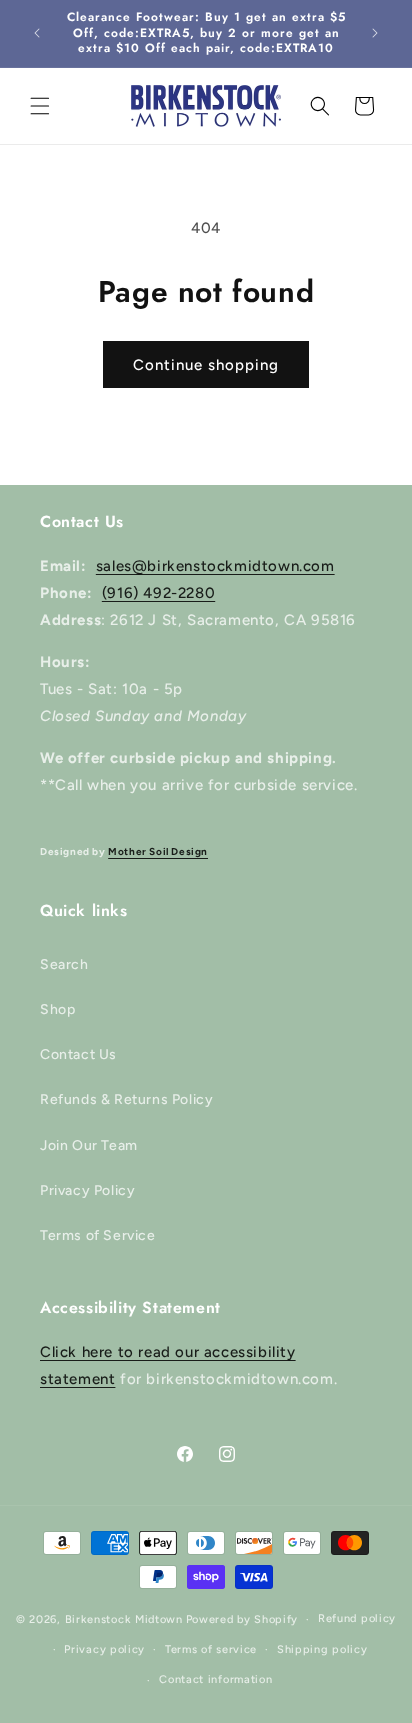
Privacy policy (104, 1649)
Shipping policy (322, 1649)
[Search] (320, 106)
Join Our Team (89, 1145)
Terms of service (211, 1649)
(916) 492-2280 (158, 593)
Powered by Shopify (242, 1619)
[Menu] (40, 106)
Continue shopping (206, 365)
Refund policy (357, 1618)
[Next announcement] (375, 33)
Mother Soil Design (158, 851)
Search (64, 964)
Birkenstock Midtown (124, 1619)
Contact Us (78, 1054)
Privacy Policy (87, 1190)
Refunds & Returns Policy (126, 1099)
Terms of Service (98, 1235)
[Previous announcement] (37, 33)
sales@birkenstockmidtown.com (215, 566)
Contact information (215, 1679)
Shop (57, 1009)
